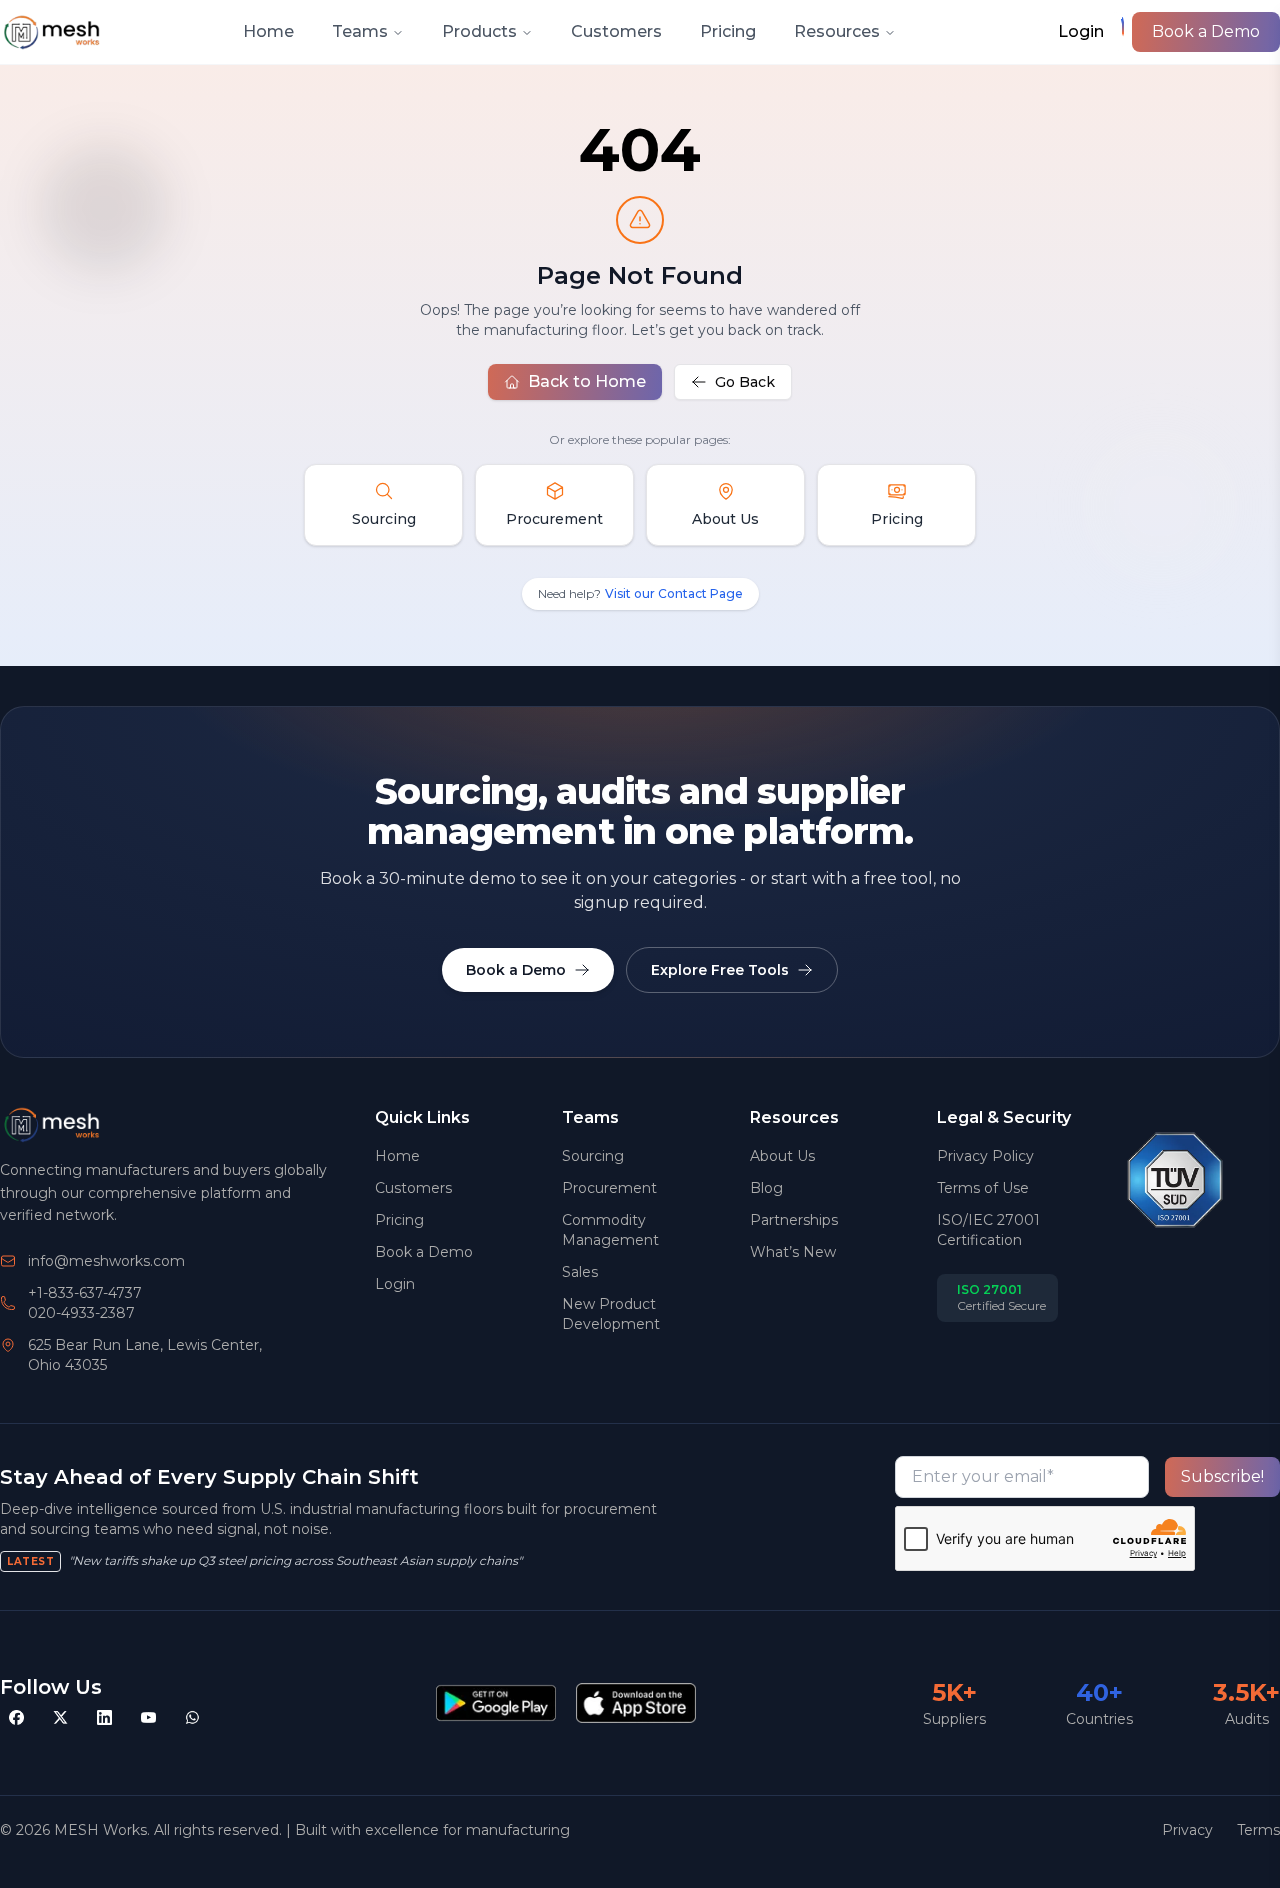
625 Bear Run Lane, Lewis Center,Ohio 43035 (145, 1355)
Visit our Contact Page (674, 593)
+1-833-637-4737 (85, 1293)
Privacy (1187, 1830)
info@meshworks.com (106, 1261)
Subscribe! (1222, 1476)
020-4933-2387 (81, 1313)
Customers (616, 31)
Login (395, 1284)
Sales (580, 1272)
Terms (1258, 1830)
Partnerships (794, 1220)
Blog (766, 1188)
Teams (360, 31)
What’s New (793, 1252)
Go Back (745, 382)
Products (479, 31)
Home (268, 31)
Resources (837, 31)
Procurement (609, 1188)
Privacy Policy (985, 1156)
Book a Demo (1206, 31)
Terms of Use (983, 1188)
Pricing (728, 31)
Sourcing (593, 1156)
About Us (782, 1156)
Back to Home (587, 381)
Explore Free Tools (720, 970)
